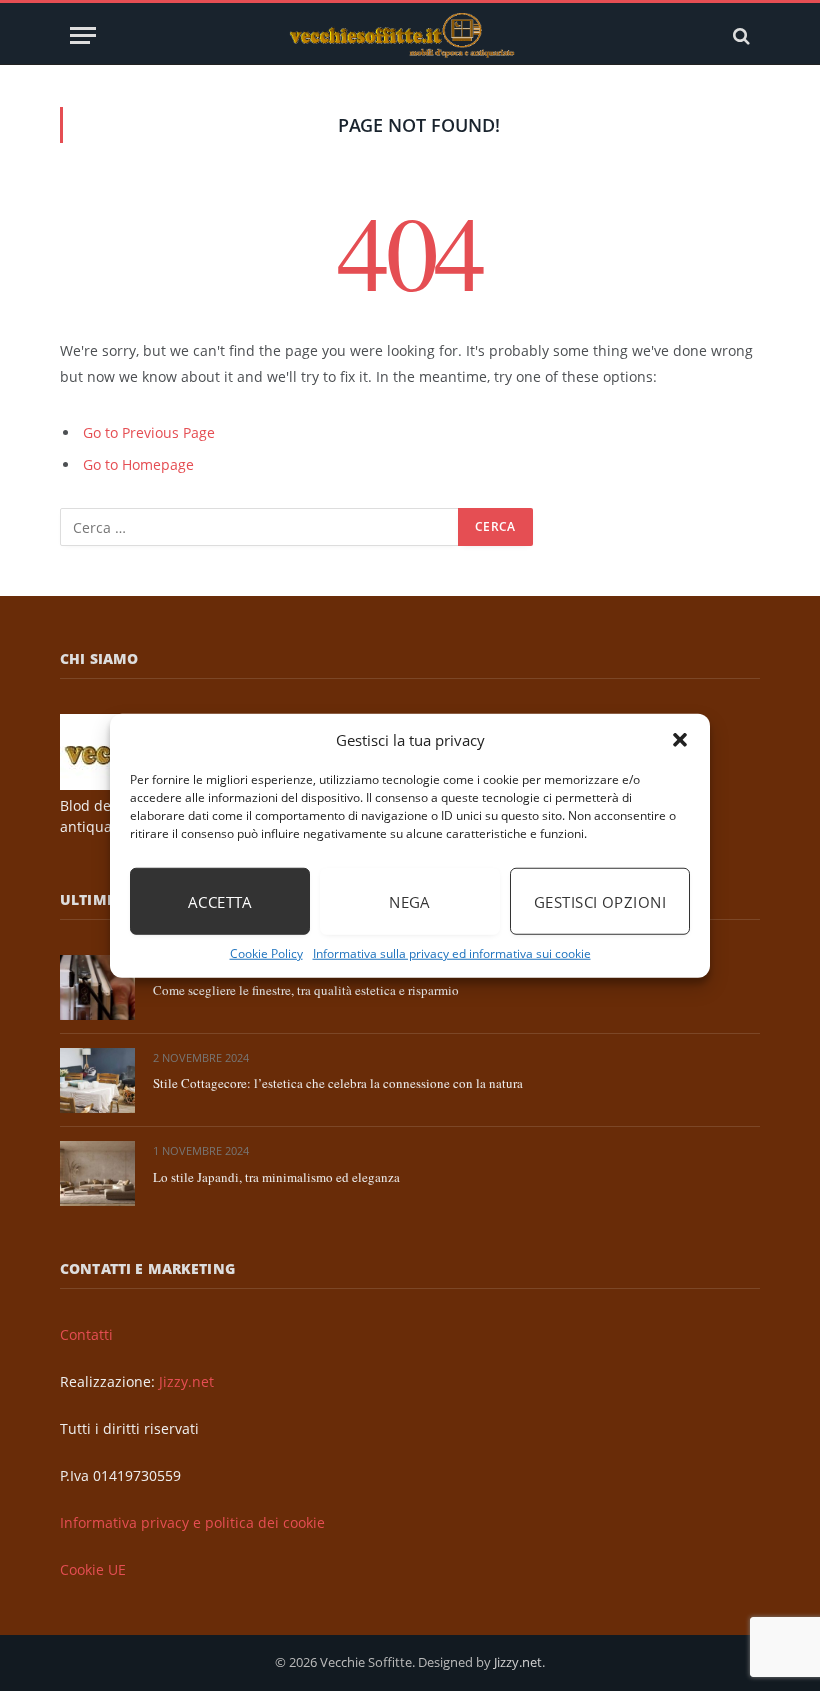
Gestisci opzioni (600, 901)
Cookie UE (93, 1569)
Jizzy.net (186, 1381)
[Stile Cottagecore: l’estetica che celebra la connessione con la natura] (97, 1080)
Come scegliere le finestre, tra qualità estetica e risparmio (306, 990)
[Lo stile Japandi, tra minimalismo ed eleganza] (97, 1173)
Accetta (220, 901)
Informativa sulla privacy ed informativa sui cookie (452, 953)
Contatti (86, 1334)
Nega (410, 901)
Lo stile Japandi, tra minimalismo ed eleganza (276, 1177)
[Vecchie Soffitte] (410, 35)
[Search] (739, 35)
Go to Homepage (138, 464)
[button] (680, 740)
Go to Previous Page (149, 432)
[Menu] (83, 35)
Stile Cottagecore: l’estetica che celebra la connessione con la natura (338, 1083)
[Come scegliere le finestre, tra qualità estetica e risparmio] (97, 987)
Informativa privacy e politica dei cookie (192, 1522)
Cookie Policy (266, 953)
